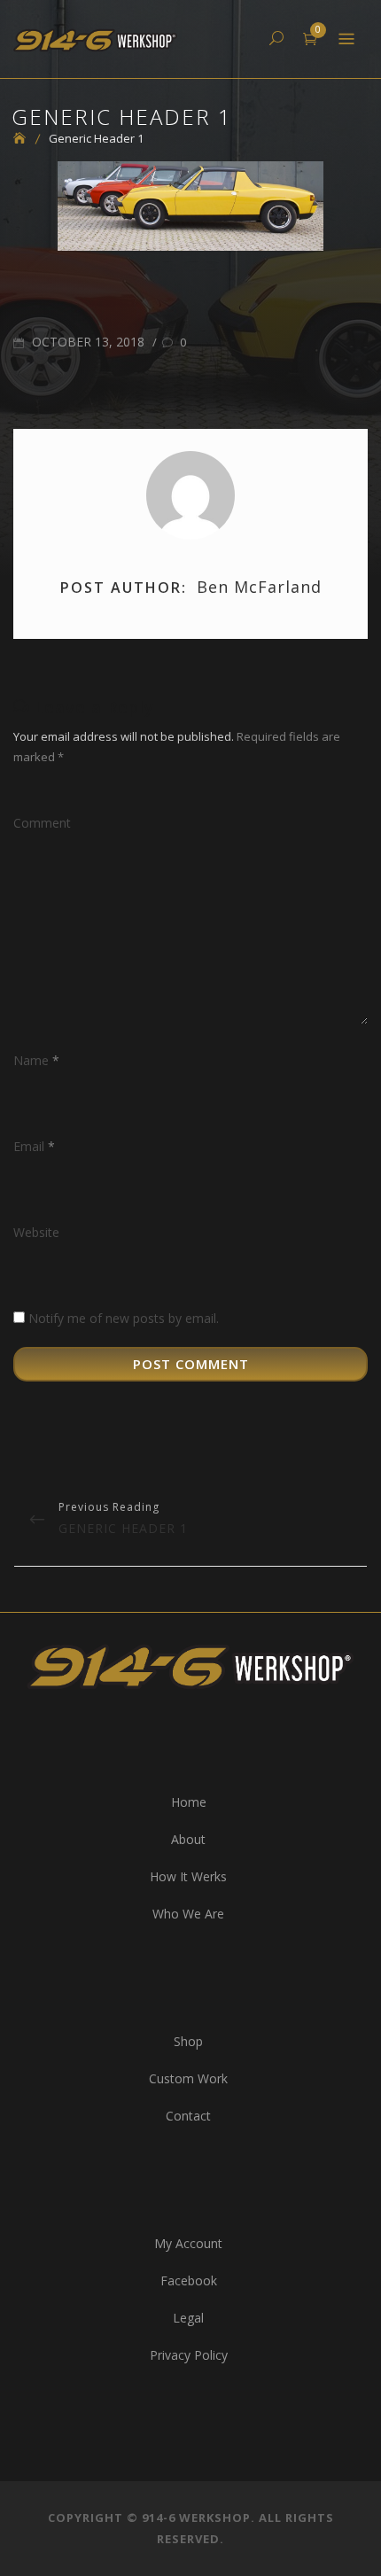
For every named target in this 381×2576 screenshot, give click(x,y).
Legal (188, 2318)
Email (34, 1146)
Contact (188, 2116)
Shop (188, 2041)
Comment (42, 823)
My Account (188, 2243)
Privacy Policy (189, 2355)
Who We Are (188, 1914)
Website (36, 1232)
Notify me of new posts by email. (124, 1318)
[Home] (26, 138)
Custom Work (188, 2078)
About (188, 1839)
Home (189, 1802)
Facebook (189, 2280)
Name (36, 1060)
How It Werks (188, 1876)
